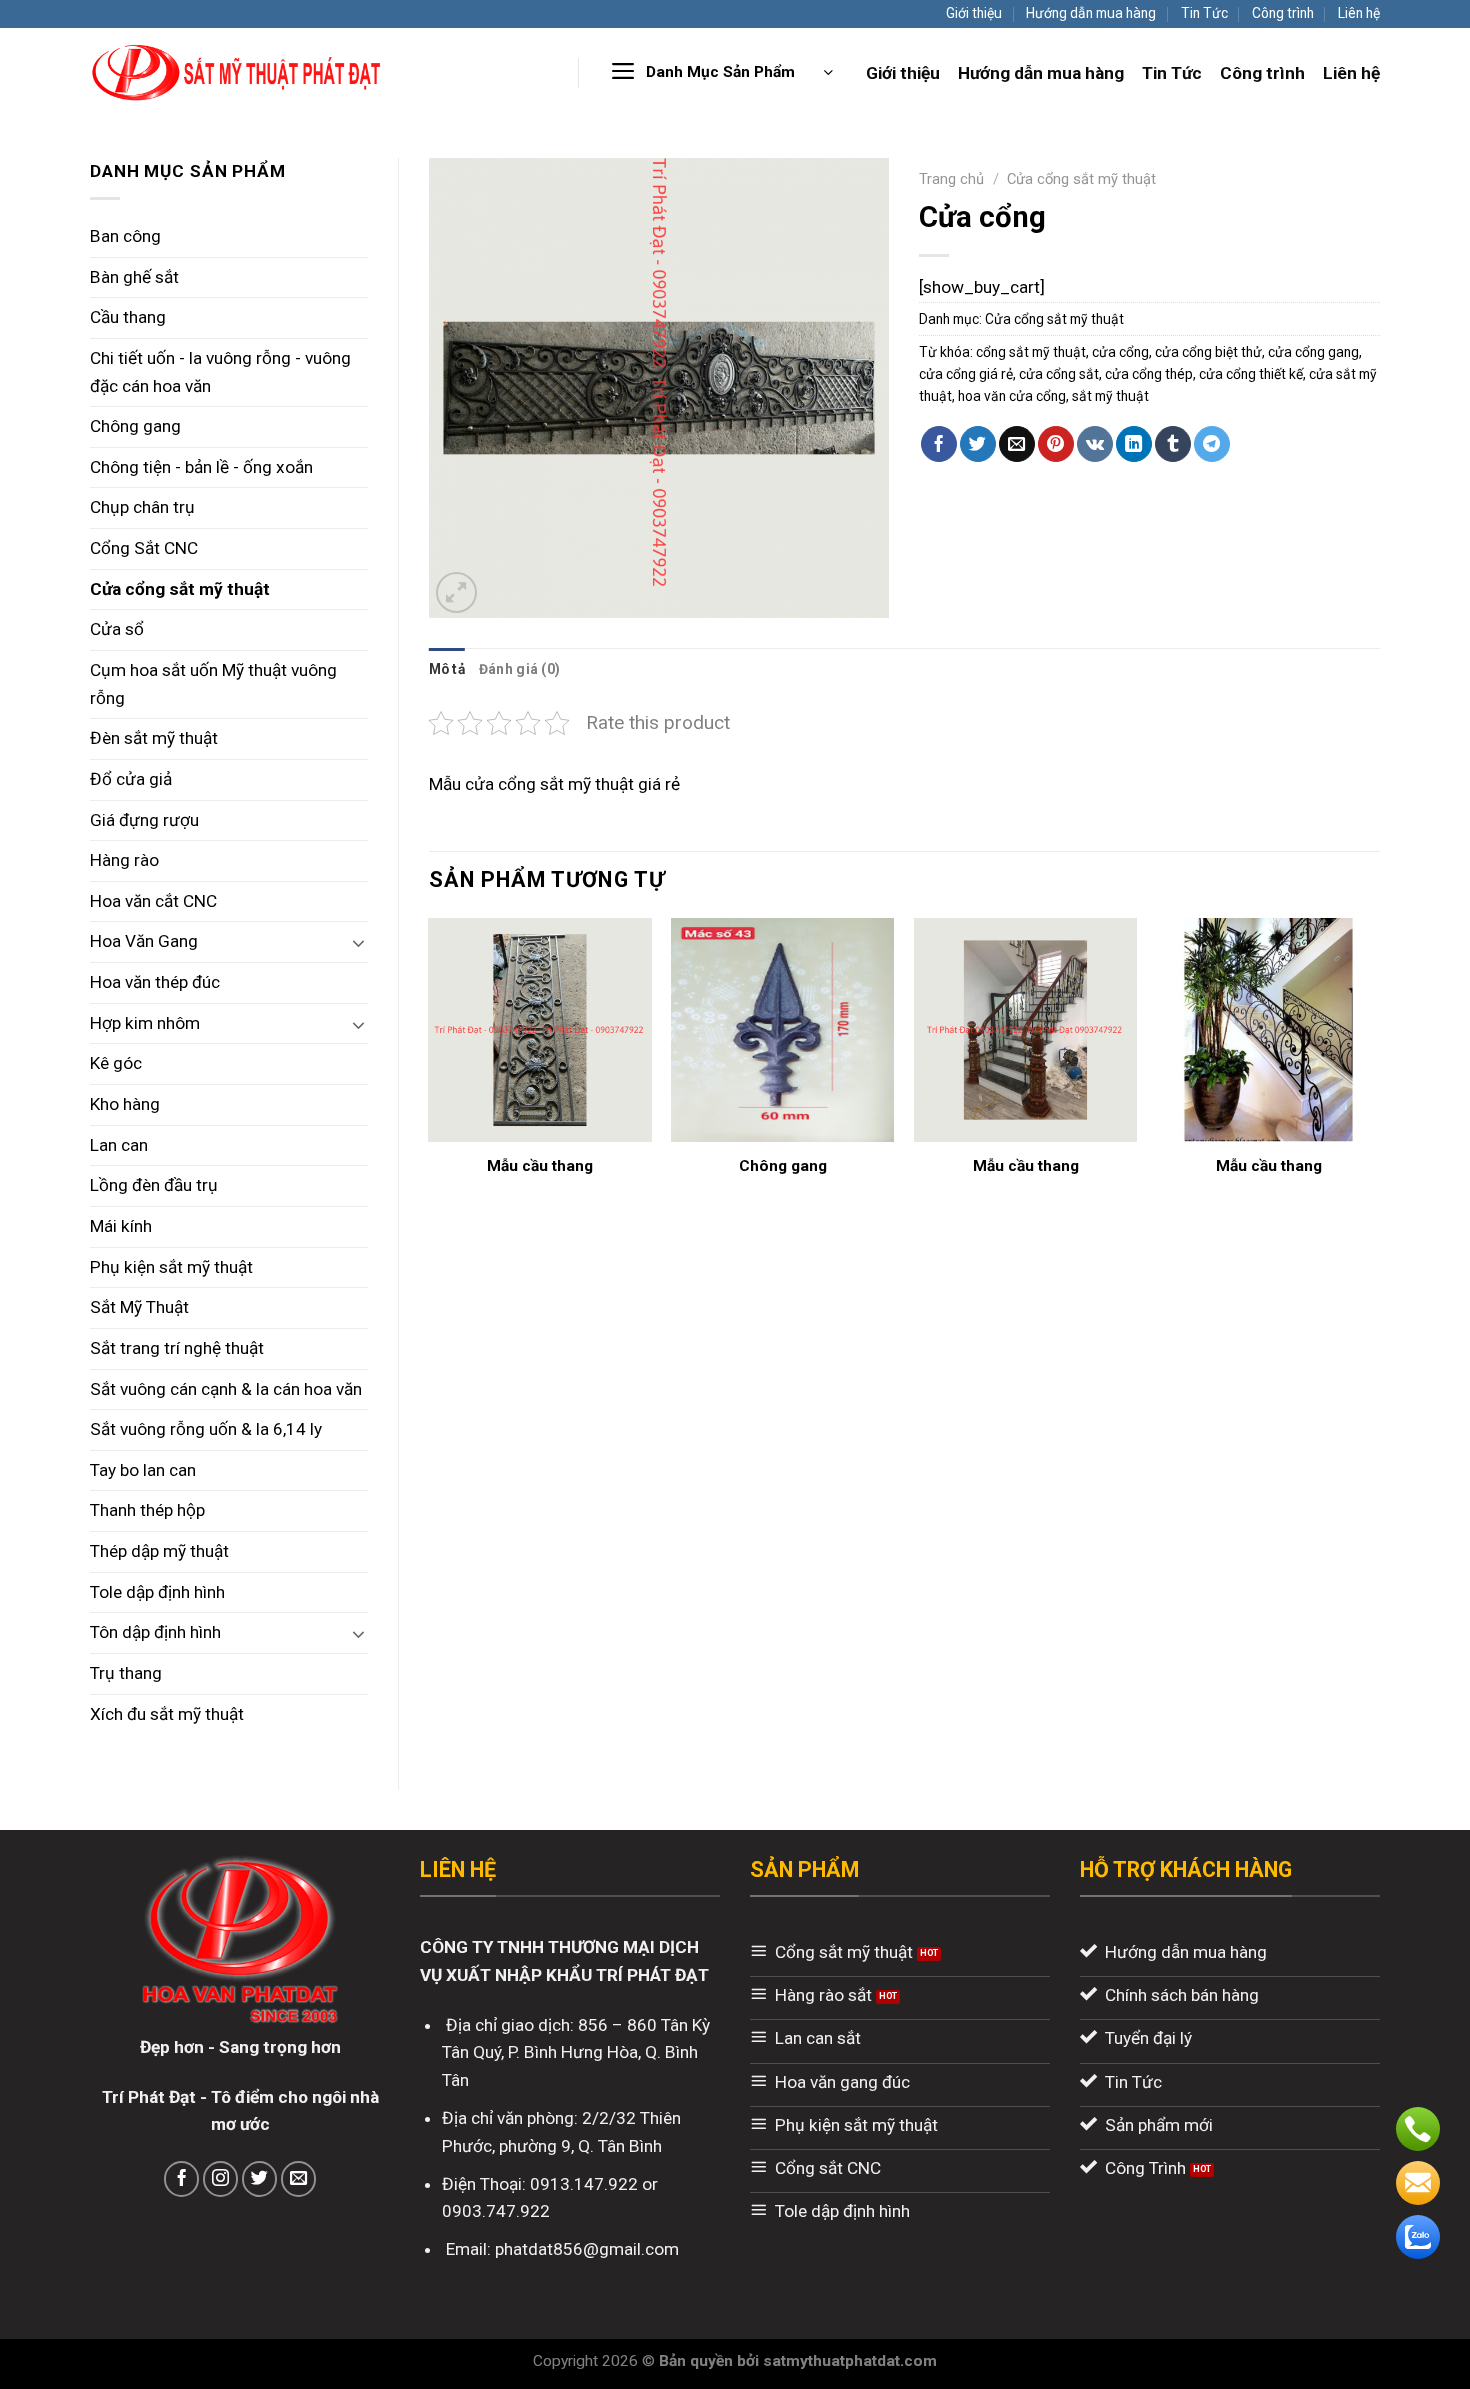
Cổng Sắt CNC (144, 548)
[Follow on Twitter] (260, 2179)
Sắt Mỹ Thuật (139, 1307)
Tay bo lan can (143, 1470)
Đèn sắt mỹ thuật (154, 738)
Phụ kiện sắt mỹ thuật (171, 1267)
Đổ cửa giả (131, 779)
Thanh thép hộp (147, 1510)
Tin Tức (1204, 13)
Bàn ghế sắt (134, 277)
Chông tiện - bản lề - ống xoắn (201, 467)
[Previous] (430, 1067)
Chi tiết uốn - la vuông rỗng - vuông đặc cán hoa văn (220, 372)
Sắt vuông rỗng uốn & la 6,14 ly (206, 1429)
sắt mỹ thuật (1110, 396)
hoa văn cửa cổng (1012, 396)
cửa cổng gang (1313, 352)
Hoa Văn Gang (144, 941)
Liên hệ (1359, 13)
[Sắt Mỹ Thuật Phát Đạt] (237, 72)
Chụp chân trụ (142, 507)
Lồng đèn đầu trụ (154, 1185)
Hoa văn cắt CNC (153, 901)
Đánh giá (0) (519, 669)
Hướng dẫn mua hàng (1091, 13)
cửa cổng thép (1149, 374)
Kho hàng (125, 1104)
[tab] (447, 669)
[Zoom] (457, 593)
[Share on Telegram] (1212, 444)
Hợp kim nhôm (145, 1023)
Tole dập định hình (157, 1592)
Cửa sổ (117, 629)
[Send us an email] (299, 2179)
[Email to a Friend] (1017, 444)
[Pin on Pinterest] (1056, 444)
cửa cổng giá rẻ (966, 374)
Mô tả (447, 669)
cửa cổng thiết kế (1251, 374)
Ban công (125, 236)
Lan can (119, 1145)
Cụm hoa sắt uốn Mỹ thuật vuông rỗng (213, 684)
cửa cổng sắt (1059, 374)
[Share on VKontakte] (1095, 444)
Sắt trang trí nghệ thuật (177, 1348)
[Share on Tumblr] (1173, 444)
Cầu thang (128, 317)
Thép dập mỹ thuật (159, 1551)
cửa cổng (1120, 352)
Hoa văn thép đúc (155, 982)
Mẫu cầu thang (540, 1166)
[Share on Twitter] (978, 444)
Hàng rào (124, 860)
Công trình (1283, 13)
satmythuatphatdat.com (850, 2361)
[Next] (1379, 1067)
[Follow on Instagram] (221, 2179)
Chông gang (135, 426)
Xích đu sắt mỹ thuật (167, 1714)
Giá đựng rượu (144, 820)
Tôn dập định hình (155, 1632)
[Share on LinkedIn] (1134, 444)
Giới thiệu (974, 13)
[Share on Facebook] (939, 444)
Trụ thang (126, 1673)
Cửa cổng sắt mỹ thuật (180, 589)
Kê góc (116, 1063)
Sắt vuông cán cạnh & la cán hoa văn (226, 1389)
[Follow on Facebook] (182, 2179)
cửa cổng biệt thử (1208, 352)
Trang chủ (951, 179)
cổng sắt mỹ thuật (1031, 352)
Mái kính (121, 1226)
